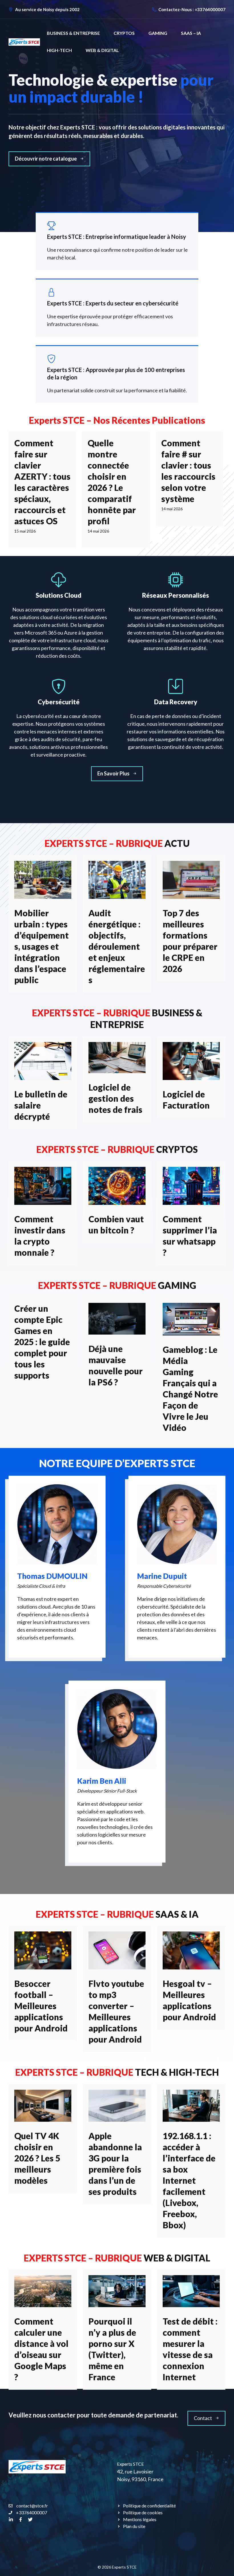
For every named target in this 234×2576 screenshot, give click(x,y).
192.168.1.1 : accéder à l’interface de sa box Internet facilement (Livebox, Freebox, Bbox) (189, 2180)
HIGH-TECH (59, 50)
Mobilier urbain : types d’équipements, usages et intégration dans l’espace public (42, 946)
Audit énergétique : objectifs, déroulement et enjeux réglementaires (117, 946)
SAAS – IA (191, 33)
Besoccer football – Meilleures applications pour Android (41, 2006)
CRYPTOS (124, 33)
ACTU (177, 843)
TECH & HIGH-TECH (177, 2072)
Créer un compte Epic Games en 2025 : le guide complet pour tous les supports (42, 1342)
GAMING (158, 33)
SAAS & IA (177, 1914)
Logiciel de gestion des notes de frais (115, 1098)
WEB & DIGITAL (102, 50)
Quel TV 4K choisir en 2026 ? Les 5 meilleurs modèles (37, 2158)
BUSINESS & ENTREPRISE (73, 33)
